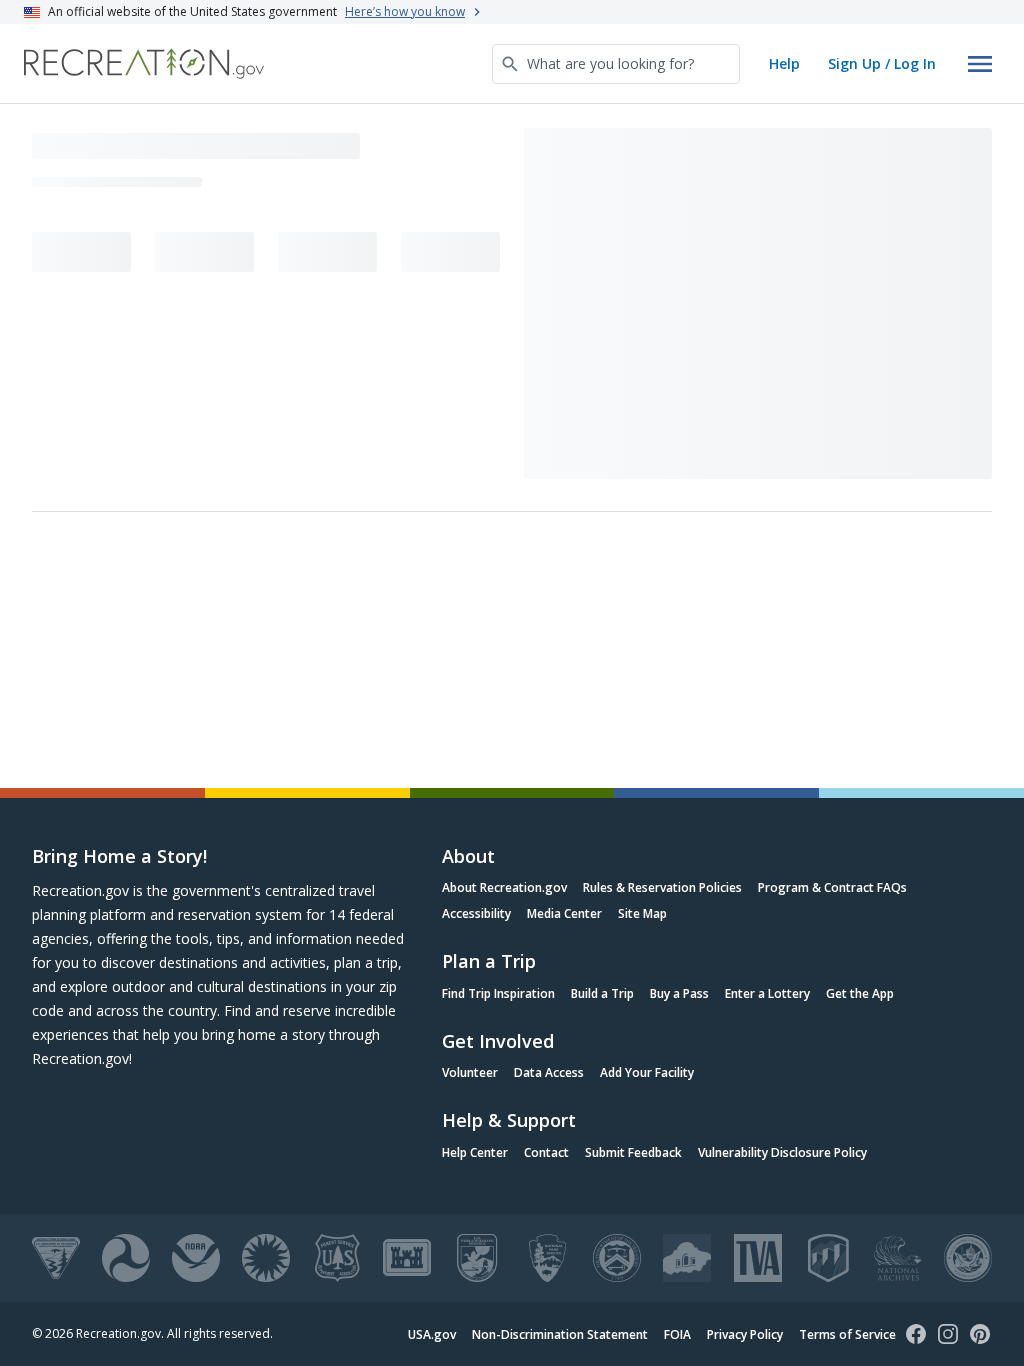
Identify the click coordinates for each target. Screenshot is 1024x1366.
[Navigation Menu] (980, 64)
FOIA (677, 1334)
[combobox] (616, 64)
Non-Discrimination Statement (560, 1334)
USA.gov (432, 1334)
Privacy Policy (745, 1334)
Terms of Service (847, 1334)
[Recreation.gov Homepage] (144, 63)
